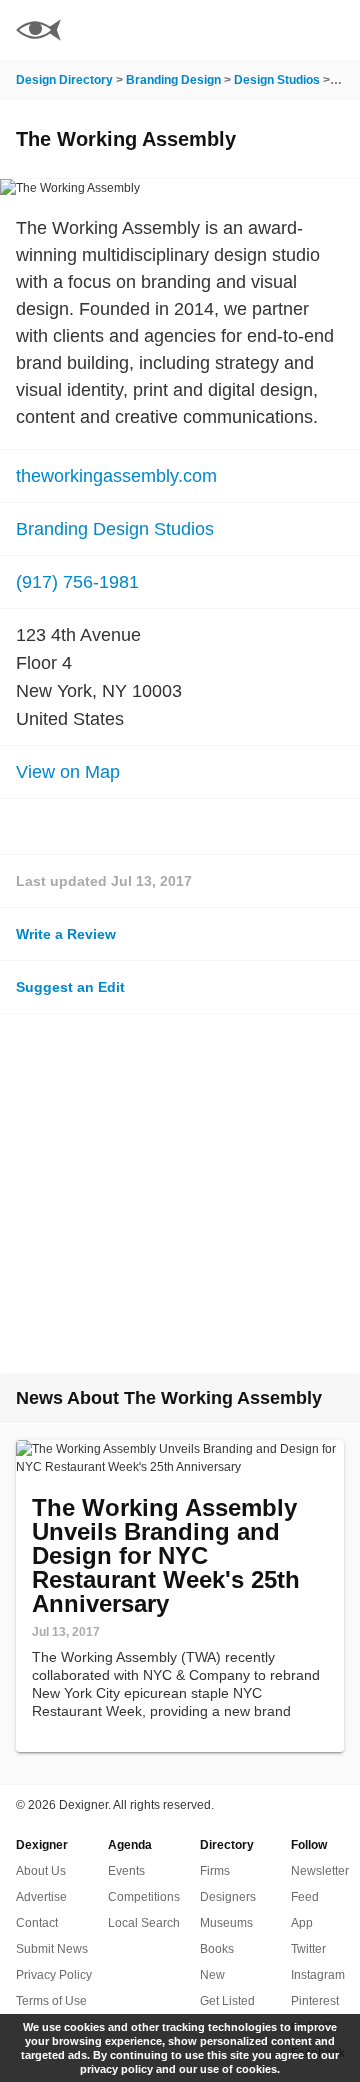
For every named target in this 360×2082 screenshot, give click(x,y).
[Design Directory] (38, 32)
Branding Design (173, 80)
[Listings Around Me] (279, 30)
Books (217, 1949)
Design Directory (64, 80)
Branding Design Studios (115, 529)
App (302, 1923)
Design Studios (277, 80)
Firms (215, 1871)
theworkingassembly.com (116, 476)
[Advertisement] (180, 1193)
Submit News (52, 1949)
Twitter (308, 1949)
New (212, 1975)
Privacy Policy (54, 1975)
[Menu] (333, 30)
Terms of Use (51, 2001)
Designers (228, 1897)
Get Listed (227, 2001)
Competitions (144, 1897)
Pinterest (315, 2001)
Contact (37, 1923)
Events (126, 1871)
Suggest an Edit (70, 987)
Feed (305, 1897)
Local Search (144, 1923)
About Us (41, 1871)
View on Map (68, 772)
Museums (226, 1923)
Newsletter (320, 1871)
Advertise (41, 1897)
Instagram (318, 1975)
